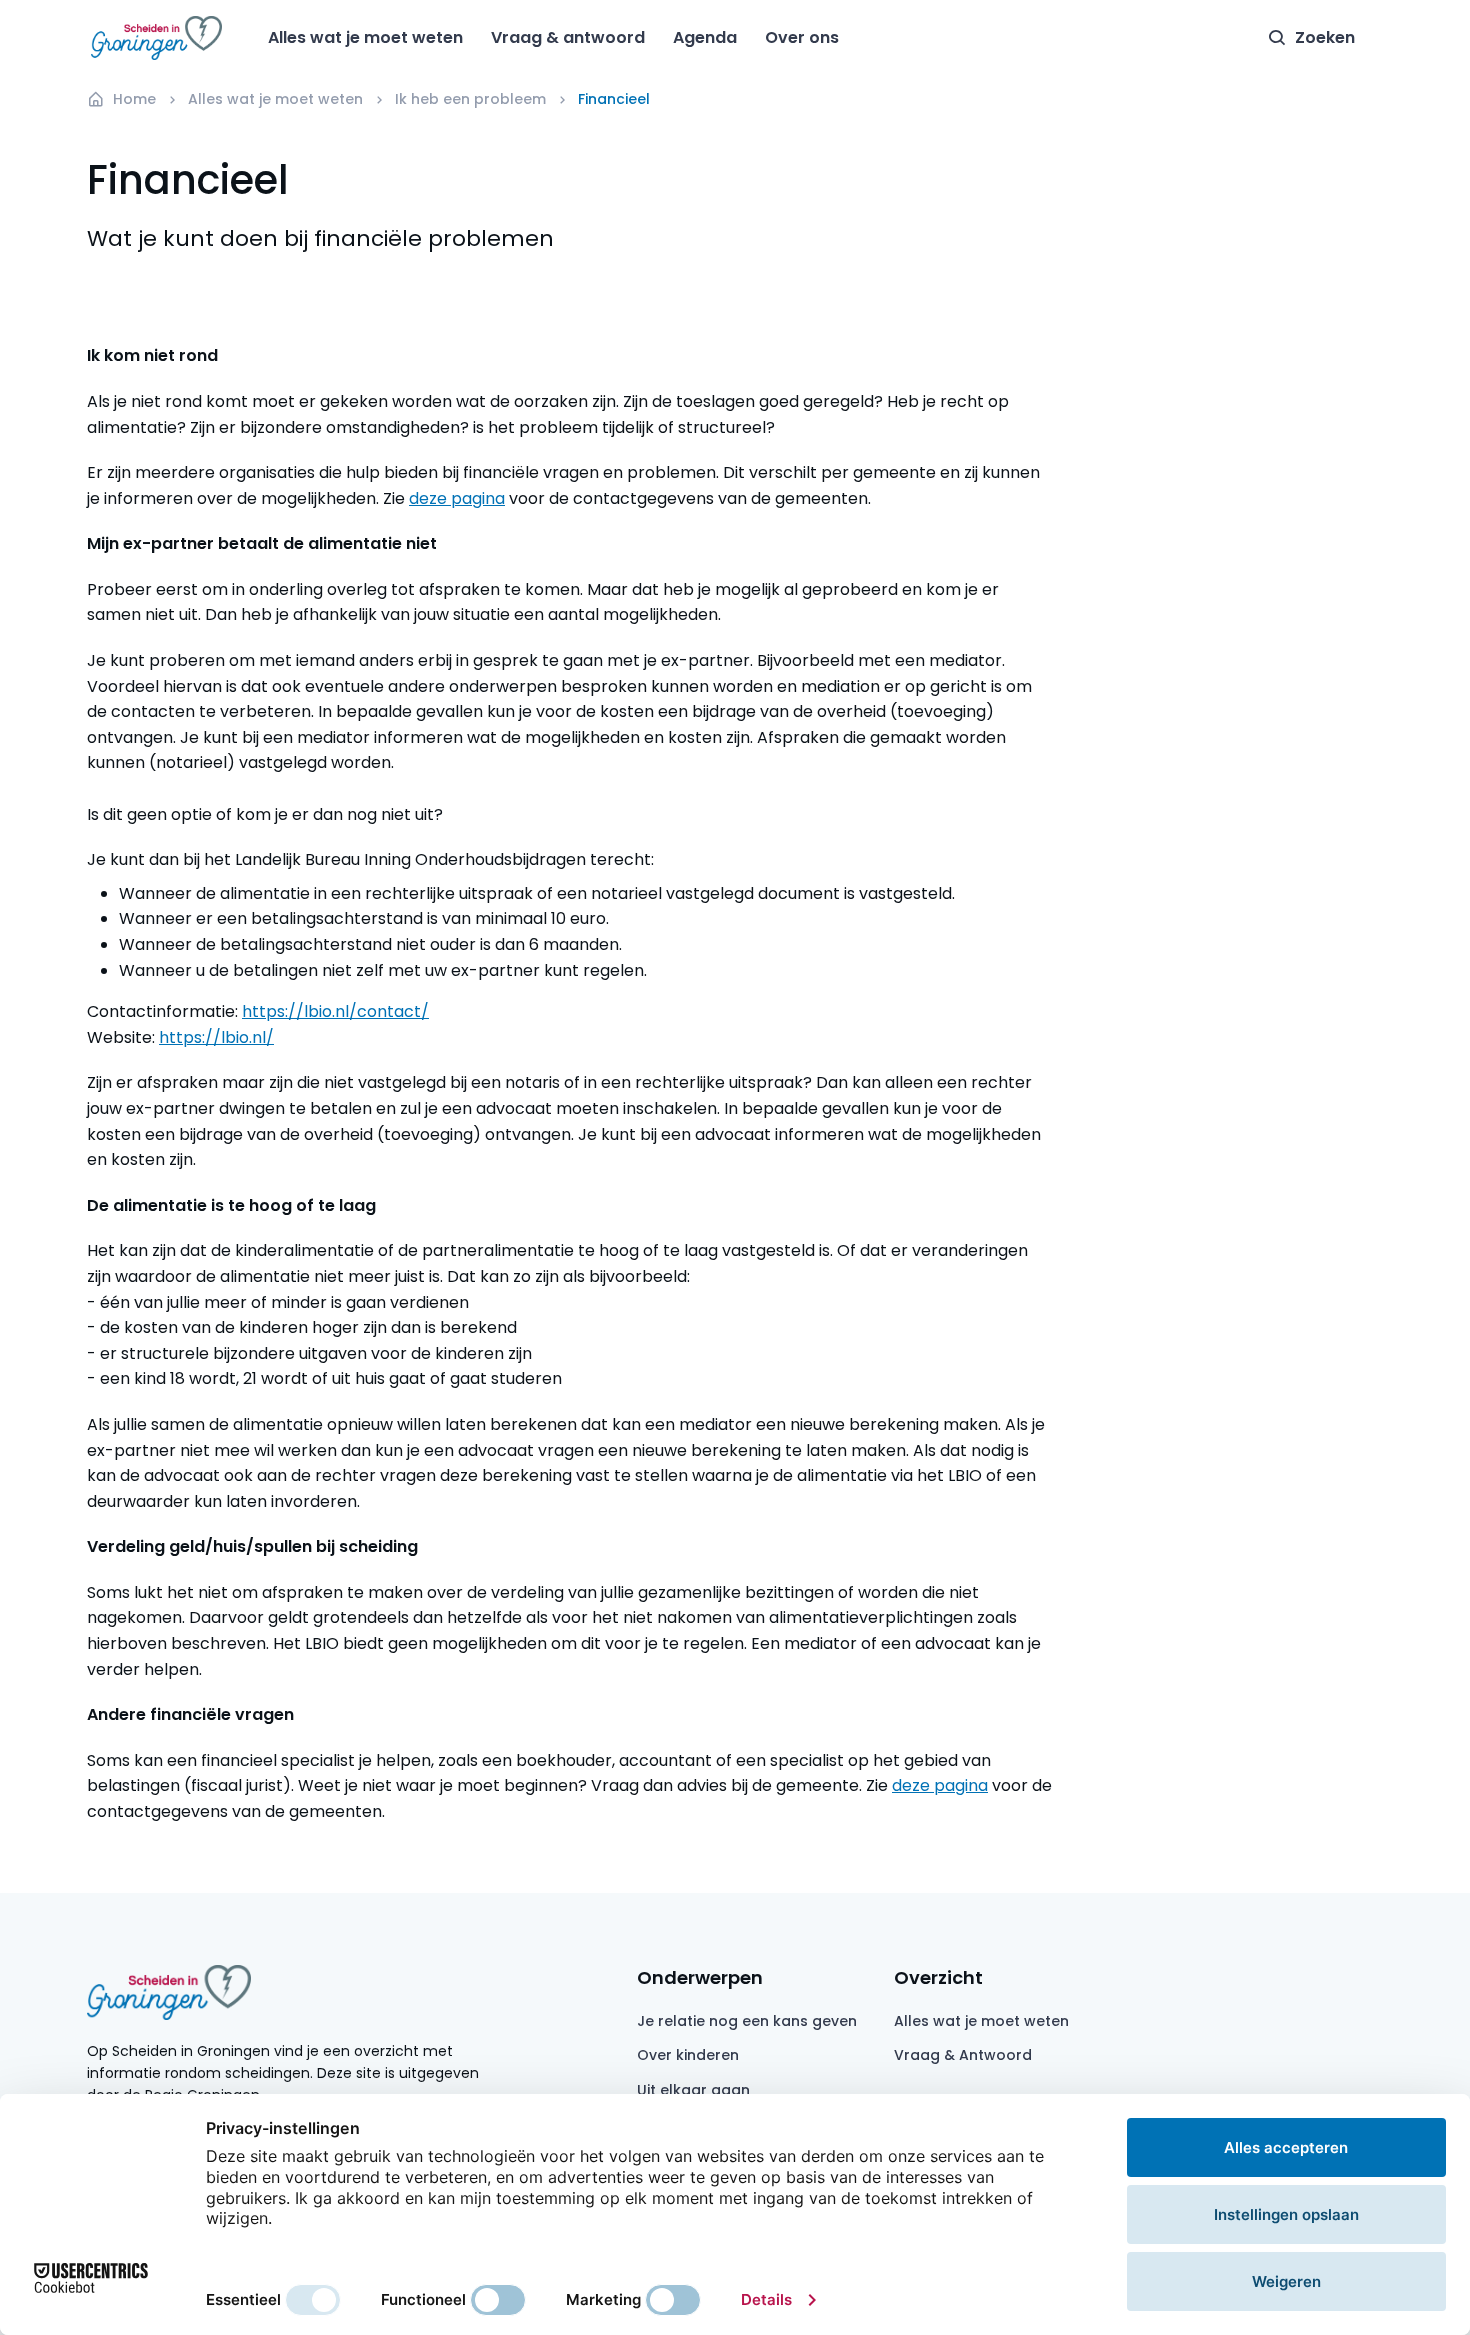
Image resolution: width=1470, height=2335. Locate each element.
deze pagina (457, 498)
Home (134, 99)
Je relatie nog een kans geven (747, 2021)
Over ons (802, 37)
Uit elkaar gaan (693, 2090)
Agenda (705, 37)
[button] (1311, 38)
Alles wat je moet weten (365, 37)
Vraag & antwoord (568, 37)
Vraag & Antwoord (963, 2055)
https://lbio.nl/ (216, 1037)
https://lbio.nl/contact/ (335, 1011)
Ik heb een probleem (470, 99)
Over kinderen (688, 2055)
